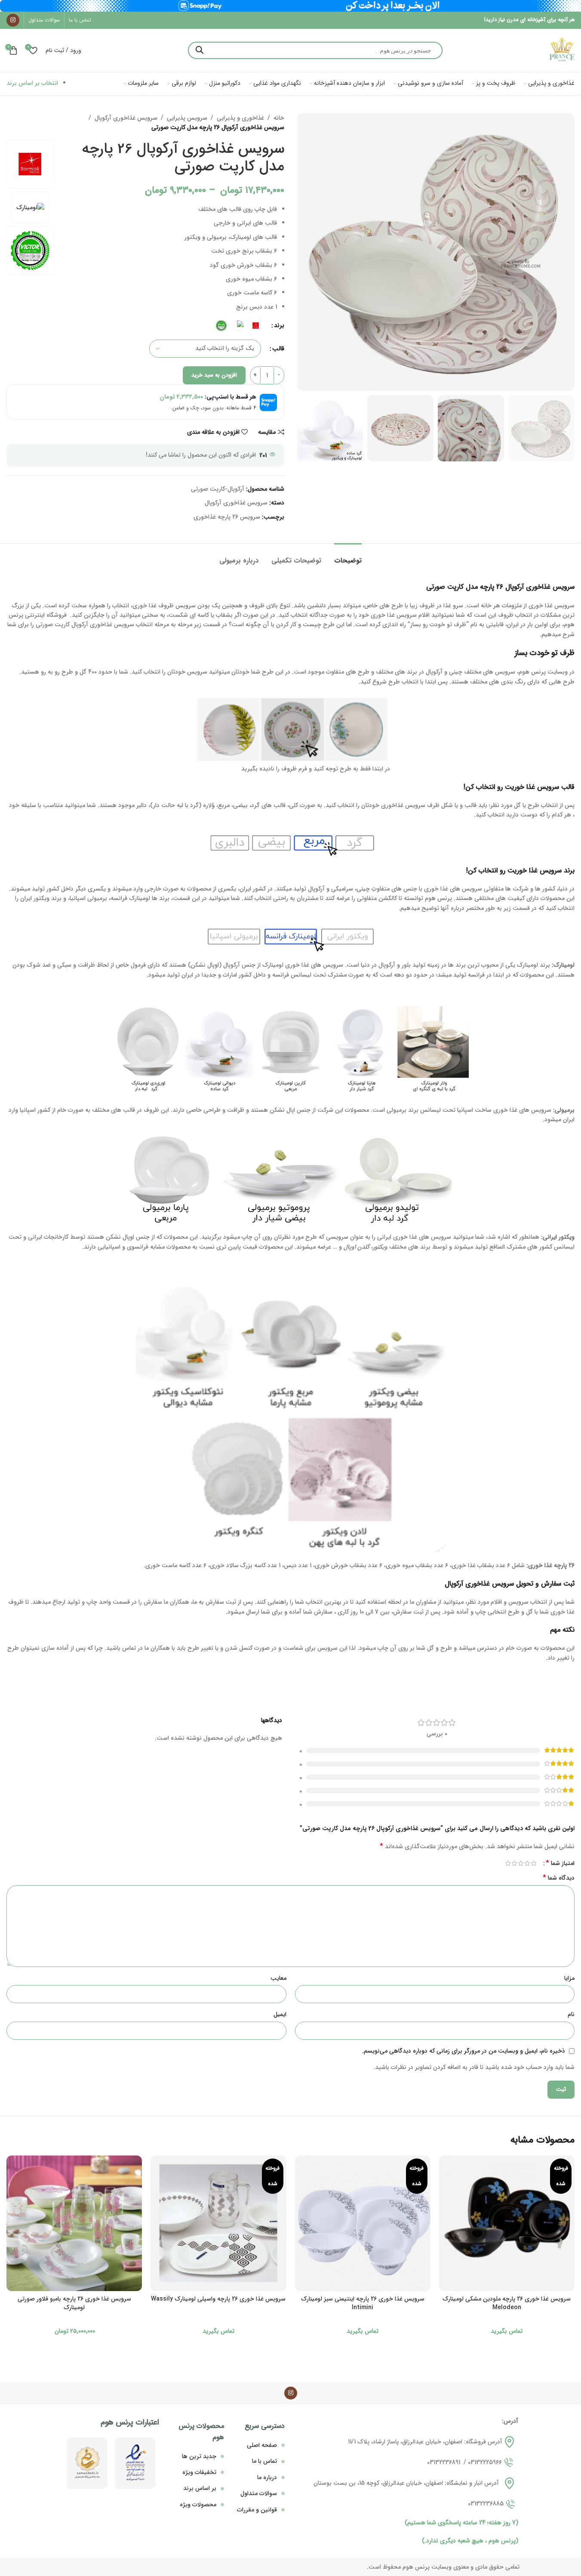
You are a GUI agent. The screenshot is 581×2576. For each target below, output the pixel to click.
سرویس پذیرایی (187, 118)
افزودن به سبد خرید (214, 375)
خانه (279, 118)
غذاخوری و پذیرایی (240, 118)
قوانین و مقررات (257, 2510)
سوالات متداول (259, 2493)
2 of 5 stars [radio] (527, 1863)
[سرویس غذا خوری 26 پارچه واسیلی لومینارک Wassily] (218, 2223)
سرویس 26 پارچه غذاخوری (227, 517)
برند (279, 325)
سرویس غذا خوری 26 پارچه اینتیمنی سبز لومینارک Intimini (363, 2303)
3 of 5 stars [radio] (521, 1863)
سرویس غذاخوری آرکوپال (126, 118)
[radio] (256, 326)
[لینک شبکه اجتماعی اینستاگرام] (13, 20)
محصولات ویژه (198, 2505)
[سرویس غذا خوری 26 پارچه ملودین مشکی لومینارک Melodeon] (507, 2223)
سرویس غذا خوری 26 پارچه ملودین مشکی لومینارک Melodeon (507, 2303)
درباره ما (267, 2477)
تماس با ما (264, 2461)
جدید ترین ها (199, 2456)
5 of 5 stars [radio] (508, 1863)
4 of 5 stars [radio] (514, 1863)
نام (571, 2014)
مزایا (569, 1978)
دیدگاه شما (559, 1878)
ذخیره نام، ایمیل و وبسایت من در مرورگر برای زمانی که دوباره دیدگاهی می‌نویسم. (464, 2051)
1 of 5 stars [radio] (533, 1863)
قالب (278, 349)
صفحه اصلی (262, 2445)
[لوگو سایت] (562, 50)
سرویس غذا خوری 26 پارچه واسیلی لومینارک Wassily (218, 2299)
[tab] (348, 556)
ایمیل (280, 2014)
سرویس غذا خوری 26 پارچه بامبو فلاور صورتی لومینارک (74, 2303)
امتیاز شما (560, 1863)
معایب (278, 1978)
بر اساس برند (200, 2488)
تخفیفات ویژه (199, 2472)
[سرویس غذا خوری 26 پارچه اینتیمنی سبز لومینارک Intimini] (363, 2223)
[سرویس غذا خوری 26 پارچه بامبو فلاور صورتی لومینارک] (74, 2223)
